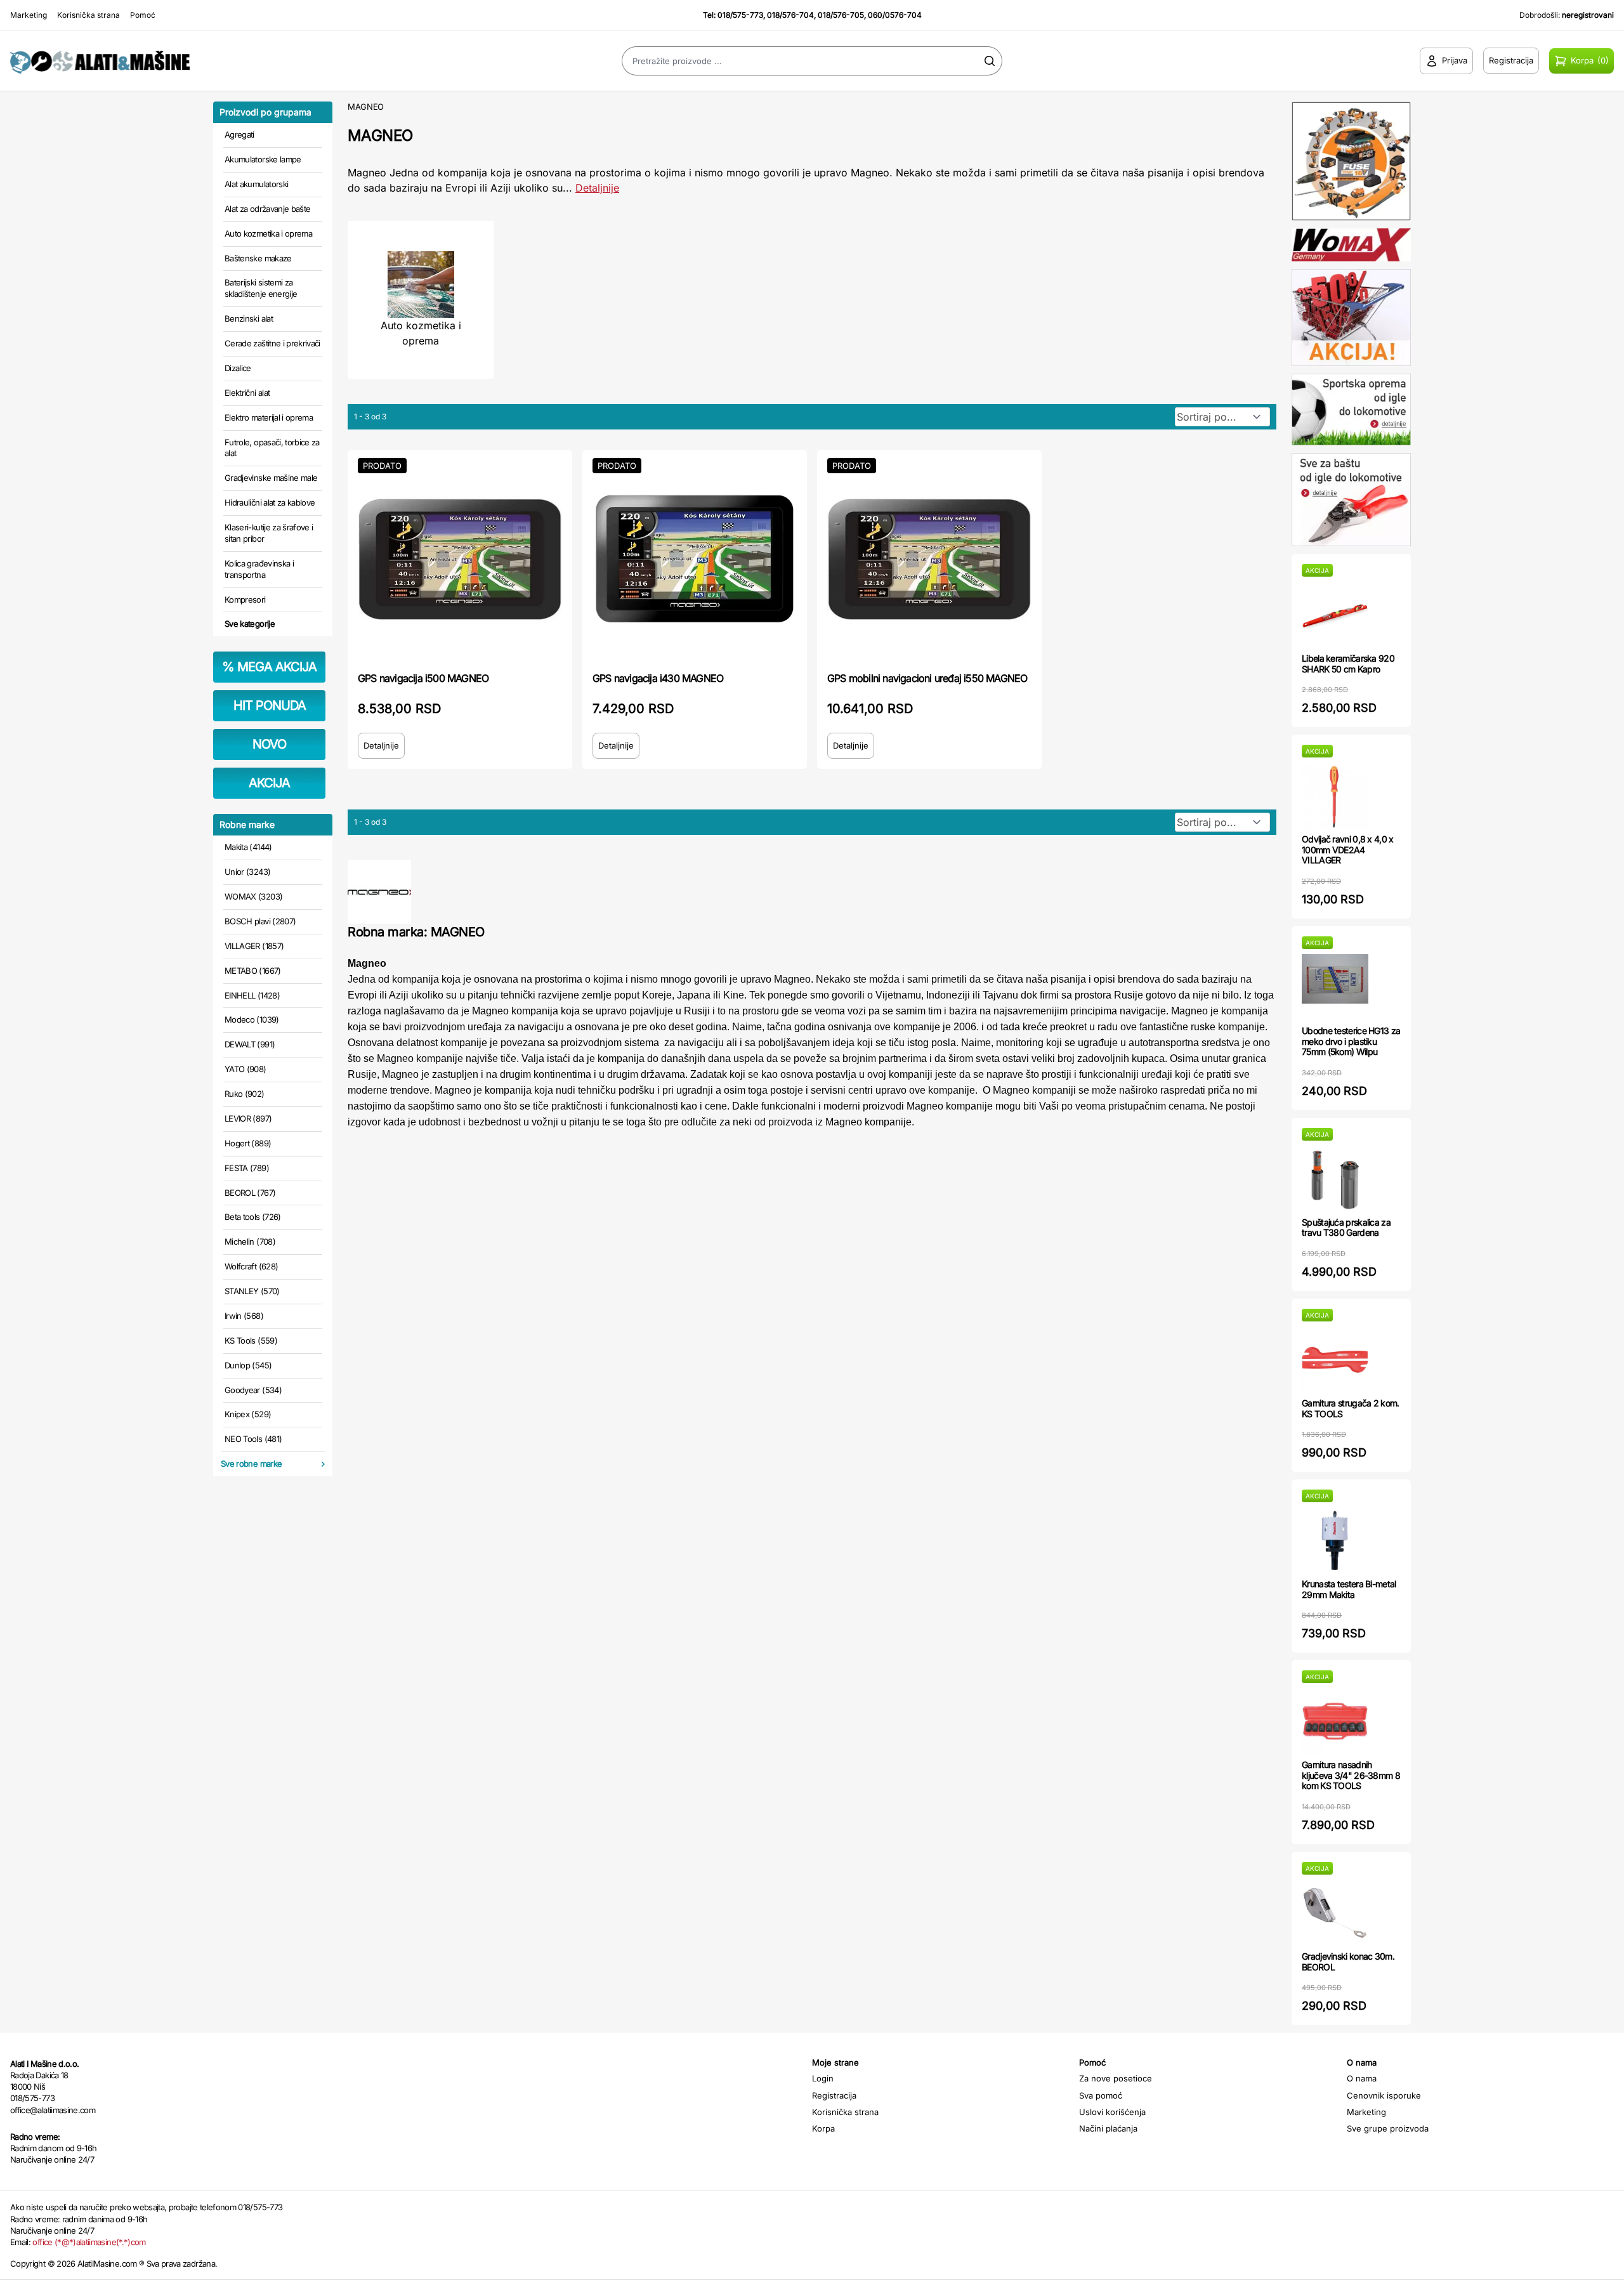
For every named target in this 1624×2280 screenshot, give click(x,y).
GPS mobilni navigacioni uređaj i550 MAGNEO (927, 678)
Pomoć (143, 15)
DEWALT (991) (250, 1044)
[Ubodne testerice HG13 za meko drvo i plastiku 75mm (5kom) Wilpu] (1335, 987)
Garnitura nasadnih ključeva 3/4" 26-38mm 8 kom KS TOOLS (1351, 1775)
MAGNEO (366, 107)
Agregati (239, 134)
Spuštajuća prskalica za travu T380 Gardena (1346, 1228)
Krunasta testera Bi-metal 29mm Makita (1349, 1589)
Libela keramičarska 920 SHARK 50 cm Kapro (1348, 664)
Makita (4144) (248, 847)
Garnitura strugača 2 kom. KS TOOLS (1351, 1408)
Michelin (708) (250, 1242)
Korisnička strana (88, 15)
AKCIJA (269, 783)
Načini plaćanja (1108, 2128)
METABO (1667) (253, 971)
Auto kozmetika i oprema (268, 233)
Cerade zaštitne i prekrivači (272, 343)
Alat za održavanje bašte (267, 209)
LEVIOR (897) (248, 1118)
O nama (1362, 2078)
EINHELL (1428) (252, 995)
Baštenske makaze (258, 258)
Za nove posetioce (1116, 2078)
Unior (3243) (247, 872)
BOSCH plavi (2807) (260, 921)
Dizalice (238, 368)
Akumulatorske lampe (263, 159)
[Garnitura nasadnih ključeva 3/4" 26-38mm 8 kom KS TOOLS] (1335, 1721)
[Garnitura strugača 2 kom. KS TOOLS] (1335, 1360)
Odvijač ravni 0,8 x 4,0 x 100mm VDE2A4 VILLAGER (1348, 850)
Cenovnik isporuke (1384, 2095)
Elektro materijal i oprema (269, 417)
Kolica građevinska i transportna (259, 569)
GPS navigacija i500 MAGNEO (423, 678)
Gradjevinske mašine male (271, 478)
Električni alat (247, 393)
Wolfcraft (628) (251, 1266)
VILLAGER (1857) (254, 946)
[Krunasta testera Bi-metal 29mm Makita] (1335, 1541)
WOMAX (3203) (253, 896)
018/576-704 (790, 15)
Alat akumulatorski (256, 184)
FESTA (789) (247, 1168)
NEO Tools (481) (253, 1439)
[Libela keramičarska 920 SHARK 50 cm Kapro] (1335, 615)
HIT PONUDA (270, 705)
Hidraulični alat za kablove (270, 502)
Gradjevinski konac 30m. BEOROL (1348, 1962)
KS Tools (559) (251, 1340)
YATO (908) (246, 1069)
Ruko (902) (245, 1094)
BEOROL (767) (250, 1193)
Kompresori (245, 599)
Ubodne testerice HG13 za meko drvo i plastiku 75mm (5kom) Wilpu (1351, 1041)
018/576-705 (841, 15)
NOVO (269, 744)
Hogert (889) (248, 1143)
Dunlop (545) (248, 1365)
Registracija (834, 2095)
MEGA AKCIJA (269, 667)
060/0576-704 (895, 15)
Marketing (29, 15)
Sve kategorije (250, 624)
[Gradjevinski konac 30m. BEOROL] (1335, 1913)
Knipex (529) (248, 1414)
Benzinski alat (249, 318)
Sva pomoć (1101, 2095)
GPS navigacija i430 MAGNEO (658, 678)
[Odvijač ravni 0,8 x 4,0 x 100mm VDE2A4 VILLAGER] (1335, 796)
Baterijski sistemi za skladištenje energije (261, 288)
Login (823, 2078)
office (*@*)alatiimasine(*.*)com (89, 2242)
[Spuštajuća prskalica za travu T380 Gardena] (1335, 1179)
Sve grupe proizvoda (1388, 2128)
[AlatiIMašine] (203, 61)
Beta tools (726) (253, 1217)
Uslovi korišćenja (1112, 2112)
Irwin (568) (244, 1316)
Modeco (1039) (252, 1019)
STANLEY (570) (252, 1291)
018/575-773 (740, 15)
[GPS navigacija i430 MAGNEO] (695, 560)
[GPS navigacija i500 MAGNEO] (460, 560)
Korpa (823, 2128)
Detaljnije (597, 188)
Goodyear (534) (253, 1390)
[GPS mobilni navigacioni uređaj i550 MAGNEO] (929, 560)
